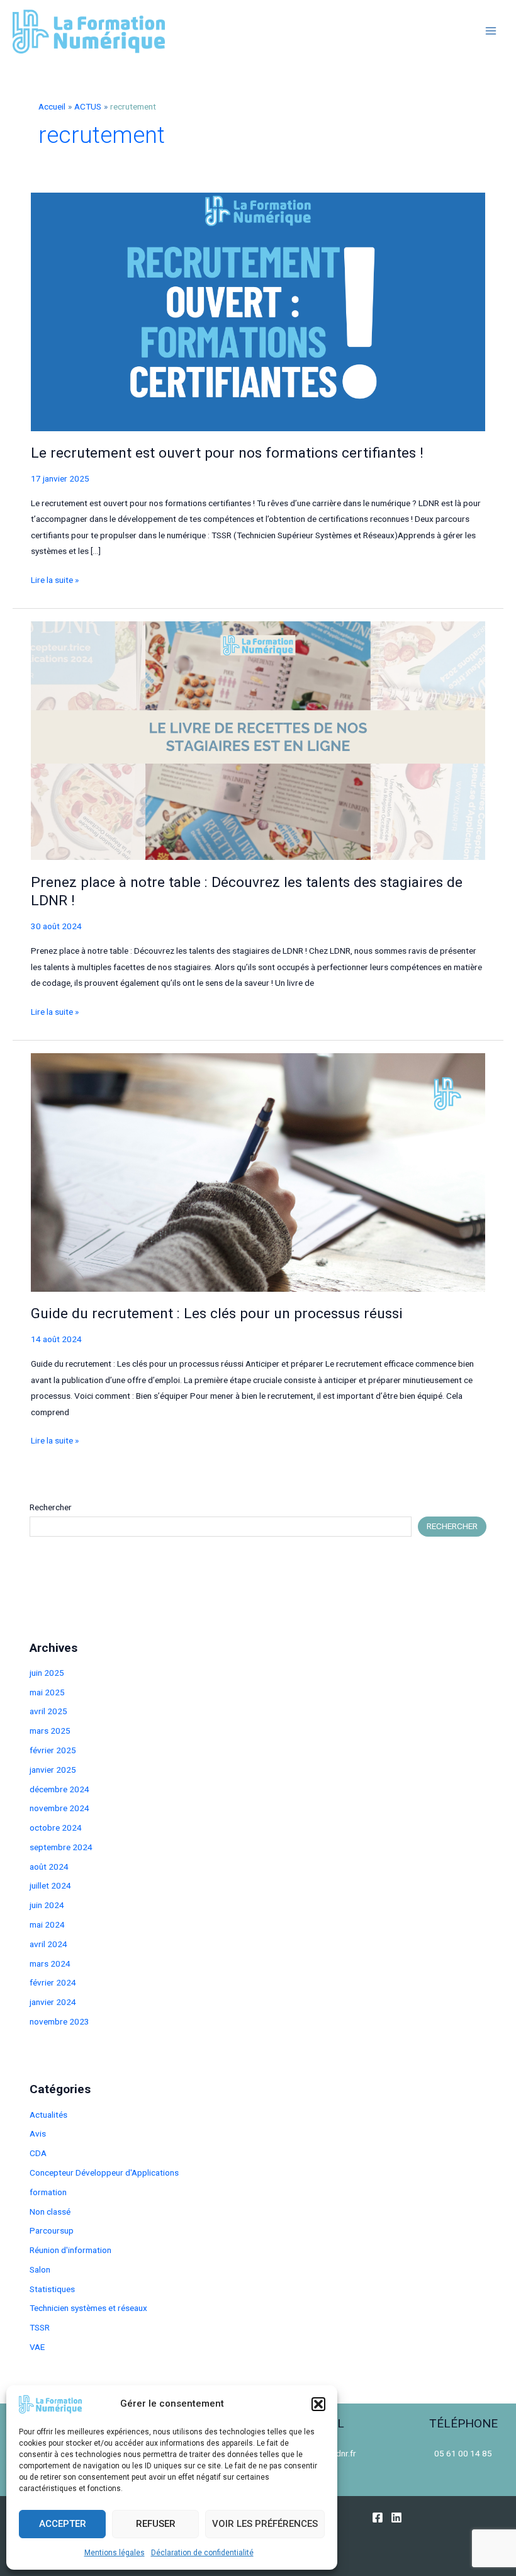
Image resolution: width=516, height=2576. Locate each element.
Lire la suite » (55, 581)
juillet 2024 (50, 1885)
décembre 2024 (59, 1789)
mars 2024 (50, 1963)
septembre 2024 (61, 1847)
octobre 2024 (56, 1827)
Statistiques (52, 2289)
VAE (37, 2347)
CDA (38, 2153)
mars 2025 (50, 1731)
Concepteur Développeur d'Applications (104, 2172)
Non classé (50, 2212)
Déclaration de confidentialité (202, 2553)
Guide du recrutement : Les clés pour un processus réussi (217, 1313)
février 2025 (53, 1750)
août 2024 (49, 1867)
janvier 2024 (53, 2002)
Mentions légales (115, 2553)
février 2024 (53, 1982)
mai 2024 (47, 1924)
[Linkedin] (396, 2517)
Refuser (156, 2524)
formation (48, 2192)
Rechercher (51, 1507)
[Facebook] (378, 2517)
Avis (38, 2133)
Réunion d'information (70, 2250)
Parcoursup (52, 2230)
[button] (318, 2404)
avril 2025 (48, 1711)
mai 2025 (47, 1692)
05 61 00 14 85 (463, 2453)
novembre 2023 (59, 2021)
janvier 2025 (53, 1770)
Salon (40, 2269)
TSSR (40, 2327)
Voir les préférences (265, 2524)
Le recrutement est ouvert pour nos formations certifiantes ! (227, 453)
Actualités (48, 2115)
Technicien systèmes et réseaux (88, 2308)
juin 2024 (47, 1905)
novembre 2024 (59, 1808)
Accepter (63, 2524)
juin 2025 (47, 1673)
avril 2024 (48, 1944)
